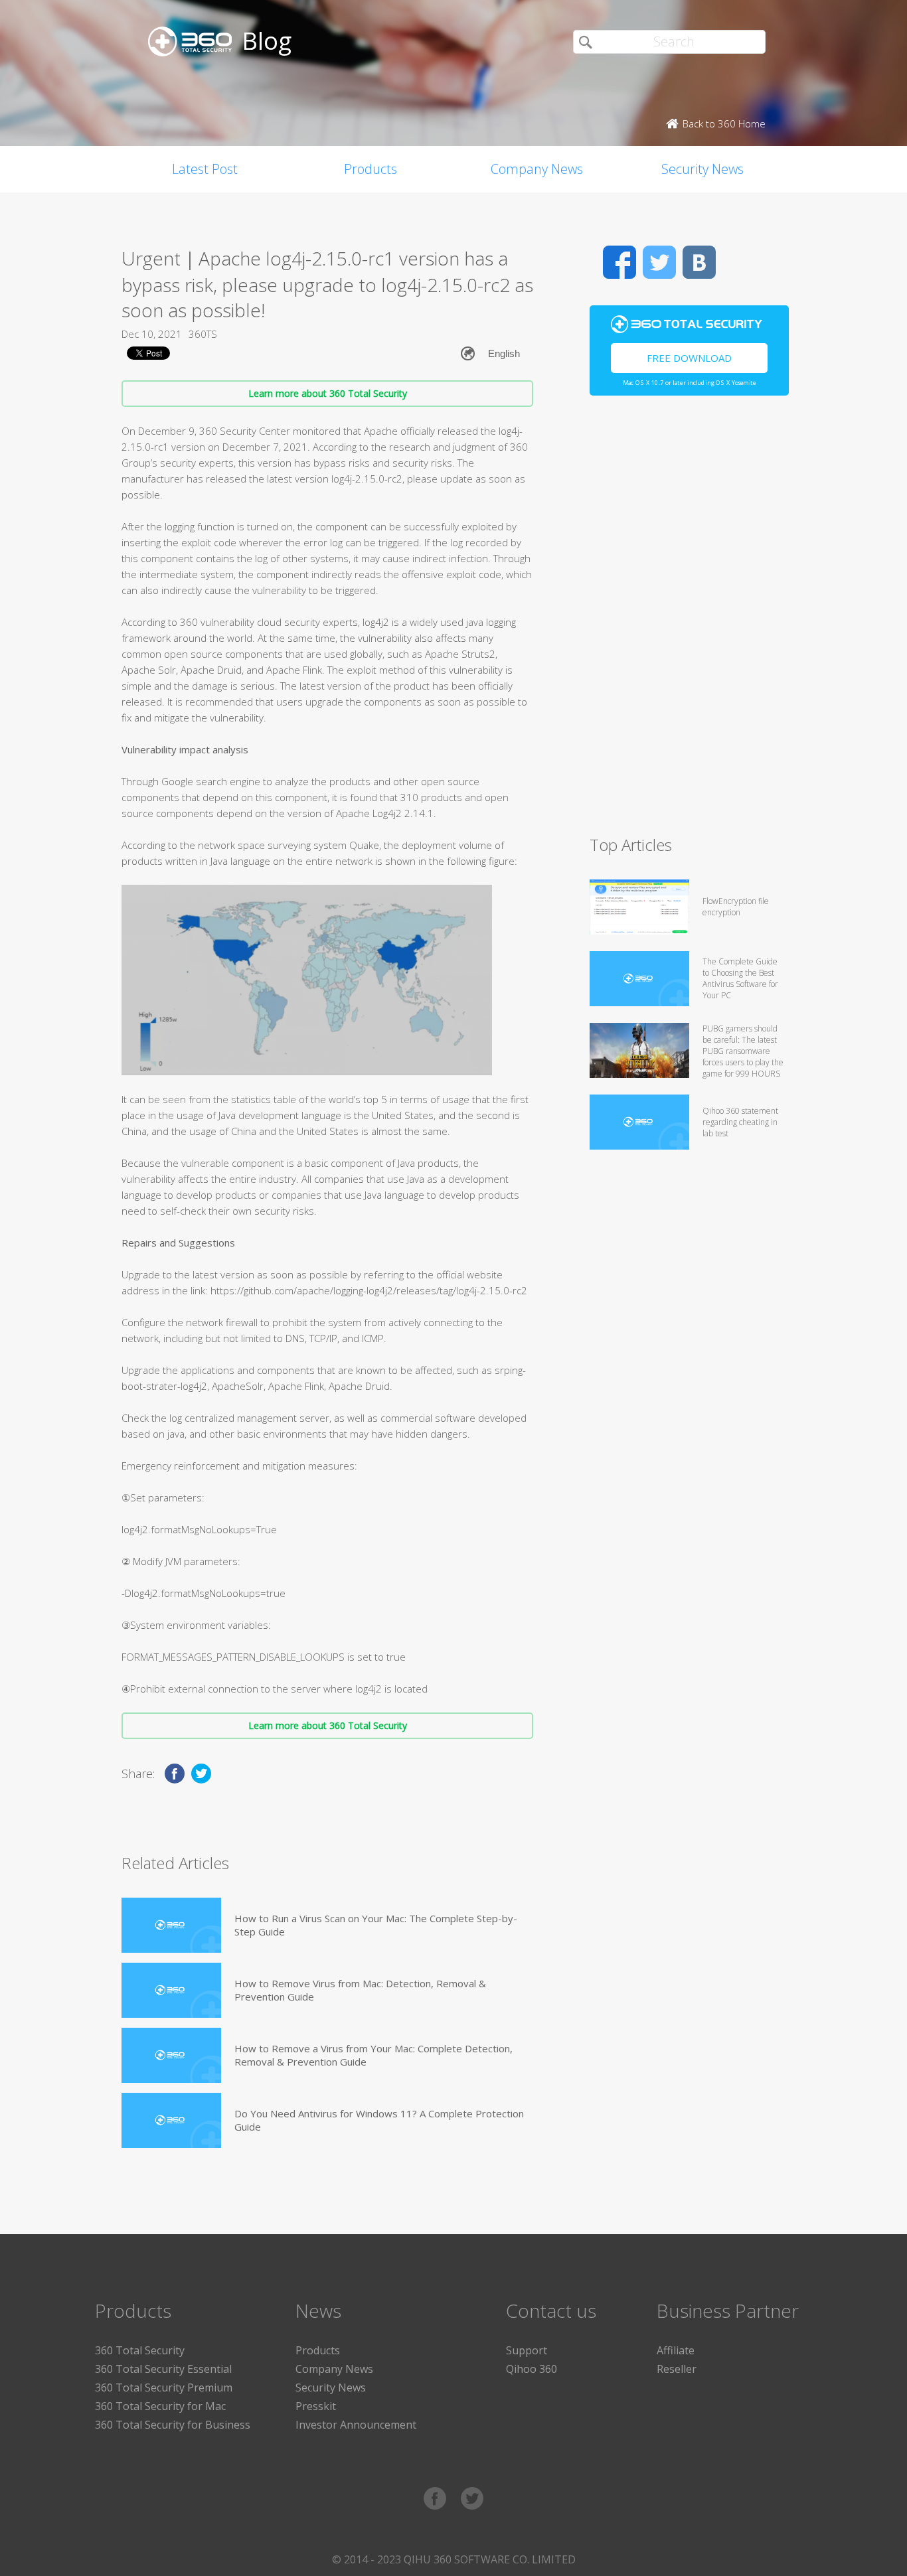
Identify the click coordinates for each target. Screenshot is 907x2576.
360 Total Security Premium (164, 2387)
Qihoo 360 (532, 2369)
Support (527, 2350)
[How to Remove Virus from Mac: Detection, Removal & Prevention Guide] (171, 1990)
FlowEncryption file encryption (736, 907)
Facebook (619, 262)
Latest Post (205, 169)
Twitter (659, 262)
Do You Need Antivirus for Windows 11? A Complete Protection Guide (379, 2120)
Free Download (689, 358)
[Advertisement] (689, 621)
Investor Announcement (356, 2425)
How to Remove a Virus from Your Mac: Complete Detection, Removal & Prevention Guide (373, 2055)
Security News (702, 169)
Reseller (677, 2369)
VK (699, 262)
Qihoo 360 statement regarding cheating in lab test (740, 1122)
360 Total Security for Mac (160, 2406)
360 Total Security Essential (163, 2369)
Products (371, 169)
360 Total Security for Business (173, 2425)
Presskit (316, 2406)
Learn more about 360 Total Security (328, 393)
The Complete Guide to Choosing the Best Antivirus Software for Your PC (740, 978)
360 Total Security (140, 2350)
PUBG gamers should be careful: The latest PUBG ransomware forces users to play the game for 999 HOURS (743, 1051)
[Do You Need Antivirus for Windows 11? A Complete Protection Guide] (171, 2120)
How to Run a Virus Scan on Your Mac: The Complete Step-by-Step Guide (376, 1925)
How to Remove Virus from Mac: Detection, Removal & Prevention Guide (360, 1990)
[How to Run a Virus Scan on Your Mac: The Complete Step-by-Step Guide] (171, 1925)
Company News (537, 169)
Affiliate (676, 2350)
